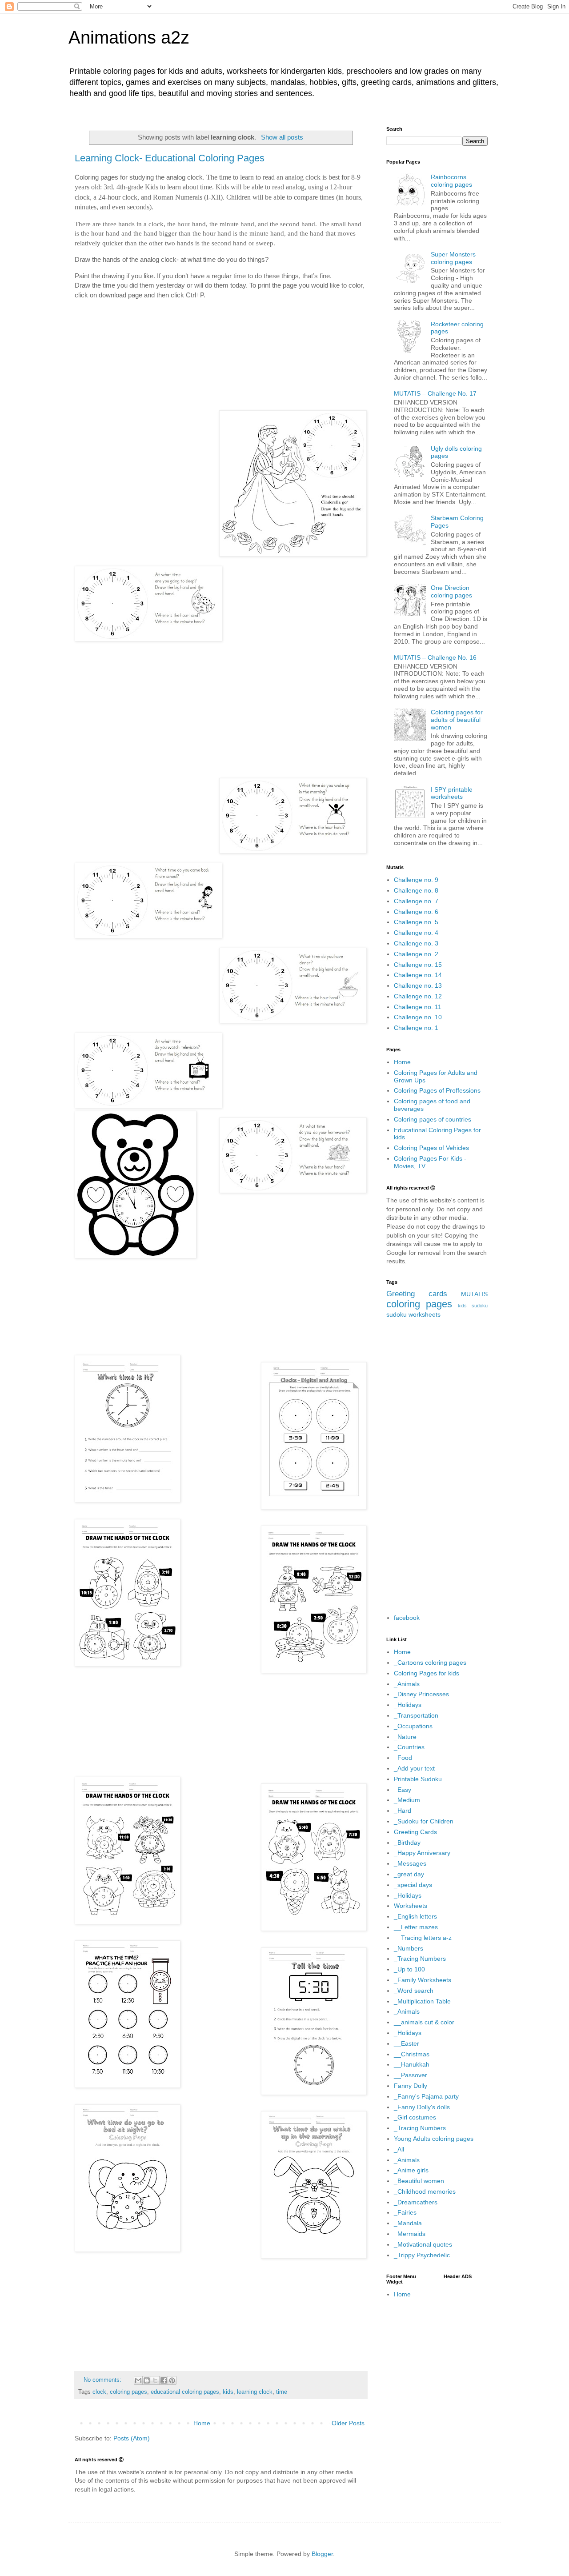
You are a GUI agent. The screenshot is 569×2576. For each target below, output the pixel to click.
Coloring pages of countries (433, 1119)
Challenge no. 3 (416, 943)
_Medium (407, 1800)
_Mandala (408, 2223)
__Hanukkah (412, 2064)
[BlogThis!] (147, 2380)
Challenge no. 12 (418, 996)
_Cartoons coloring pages (430, 1663)
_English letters (415, 1916)
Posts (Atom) (132, 2438)
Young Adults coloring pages (434, 2139)
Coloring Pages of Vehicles (431, 1148)
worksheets (425, 1314)
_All (399, 2149)
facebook (407, 1618)
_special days (413, 1885)
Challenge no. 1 (416, 1028)
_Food (403, 1758)
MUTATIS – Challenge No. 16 (435, 657)
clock (99, 2392)
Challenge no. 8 (416, 890)
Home (202, 2423)
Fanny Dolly (411, 2086)
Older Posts (348, 2423)
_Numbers (409, 1948)
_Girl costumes (415, 2117)
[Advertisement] (221, 347)
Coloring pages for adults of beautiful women (457, 720)
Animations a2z (129, 37)
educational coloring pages (185, 2392)
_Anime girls (411, 2170)
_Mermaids (410, 2234)
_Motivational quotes (423, 2244)
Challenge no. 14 (418, 975)
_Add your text (414, 1768)
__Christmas (412, 2054)
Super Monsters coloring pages (453, 258)
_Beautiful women (419, 2181)
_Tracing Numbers (420, 1959)
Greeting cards (417, 1294)
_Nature (405, 1737)
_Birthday (407, 1843)
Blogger (322, 2554)
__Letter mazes (416, 1927)
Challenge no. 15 (418, 965)
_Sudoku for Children (424, 1821)
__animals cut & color (424, 2022)
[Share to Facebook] (164, 2380)
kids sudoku (473, 1306)
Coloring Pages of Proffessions (437, 1090)
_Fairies (405, 2212)
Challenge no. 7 (416, 901)
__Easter (407, 2043)
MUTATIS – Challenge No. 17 (435, 393)
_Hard (403, 1811)
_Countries (409, 1747)
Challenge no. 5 (416, 922)
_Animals (407, 1684)
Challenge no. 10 (418, 1017)
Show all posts (282, 137)
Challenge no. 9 (416, 880)
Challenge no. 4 (416, 933)
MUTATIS (474, 1294)
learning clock (255, 2392)
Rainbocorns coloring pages (451, 181)
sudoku (397, 1314)
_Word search (414, 1991)
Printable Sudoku (418, 1779)
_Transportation (416, 1715)
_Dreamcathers (416, 2202)
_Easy (403, 1790)
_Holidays (408, 1705)
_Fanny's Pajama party (426, 2096)
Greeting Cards (415, 1832)
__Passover (411, 2075)
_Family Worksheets (423, 1980)
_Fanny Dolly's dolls (422, 2107)
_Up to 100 (409, 1969)
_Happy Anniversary (422, 1853)
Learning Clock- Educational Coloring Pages (170, 158)
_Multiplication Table (422, 2001)
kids (228, 2392)
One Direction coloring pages (451, 591)
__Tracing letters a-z (423, 1938)
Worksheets (411, 1906)
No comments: (103, 2380)
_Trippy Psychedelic (422, 2255)
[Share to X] (155, 2380)
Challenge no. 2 (416, 954)
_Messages (410, 1863)
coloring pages (128, 2392)
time (282, 2392)
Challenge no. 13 (418, 986)
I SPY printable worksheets (452, 793)
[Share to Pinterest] (172, 2380)
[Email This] (138, 2380)
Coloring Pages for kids (427, 1673)
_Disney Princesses (421, 1694)
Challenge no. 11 (418, 1007)
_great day (409, 1874)
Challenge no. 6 (416, 912)
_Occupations (413, 1726)
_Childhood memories (425, 2191)
